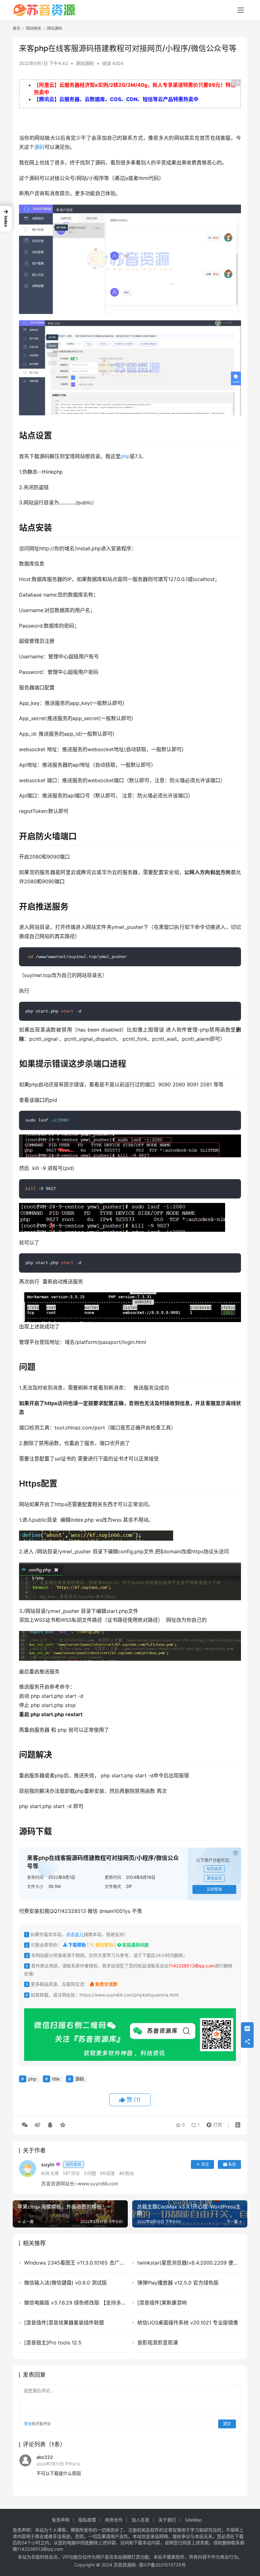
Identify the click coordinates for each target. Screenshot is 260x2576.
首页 (16, 28)
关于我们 (167, 2520)
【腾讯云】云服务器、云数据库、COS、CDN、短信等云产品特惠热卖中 (116, 99)
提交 (227, 2424)
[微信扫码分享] (25, 2125)
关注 (205, 2164)
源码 (39, 147)
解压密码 (104, 1945)
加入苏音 (140, 2520)
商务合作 (114, 2520)
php (125, 456)
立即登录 (214, 1889)
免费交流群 (106, 1984)
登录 (28, 2424)
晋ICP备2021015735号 (162, 2565)
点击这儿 (75, 1934)
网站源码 (85, 63)
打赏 (213, 2123)
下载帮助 (77, 1945)
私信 (232, 2164)
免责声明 (61, 2520)
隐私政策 (87, 2520)
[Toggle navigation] (241, 10)
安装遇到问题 (135, 1945)
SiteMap (193, 2520)
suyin (61, 2164)
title (56, 2079)
